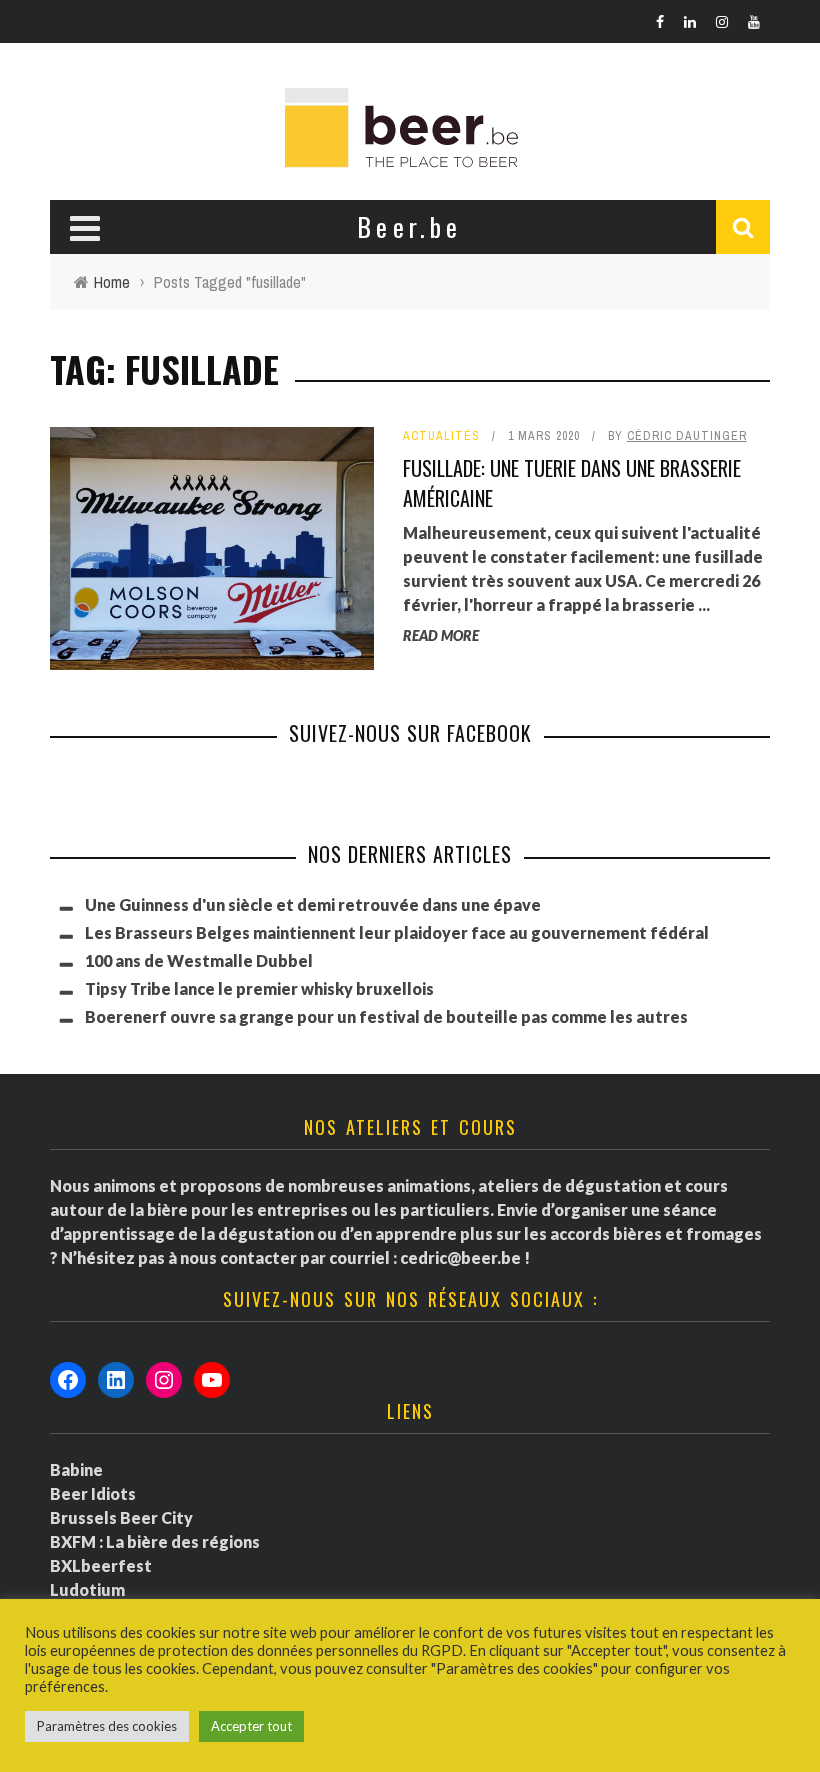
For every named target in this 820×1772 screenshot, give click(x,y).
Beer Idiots (93, 1493)
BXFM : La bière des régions (155, 1541)
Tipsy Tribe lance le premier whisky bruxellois (259, 988)
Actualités (441, 436)
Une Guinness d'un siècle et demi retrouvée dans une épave (313, 904)
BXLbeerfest (101, 1565)
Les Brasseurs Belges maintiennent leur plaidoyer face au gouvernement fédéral (397, 932)
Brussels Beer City (121, 1517)
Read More (441, 635)
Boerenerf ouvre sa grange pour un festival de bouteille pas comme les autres (386, 1016)
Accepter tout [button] (251, 1726)
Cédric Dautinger (687, 436)
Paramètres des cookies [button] (107, 1726)
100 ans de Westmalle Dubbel (199, 960)
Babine (76, 1469)
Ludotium (87, 1589)
